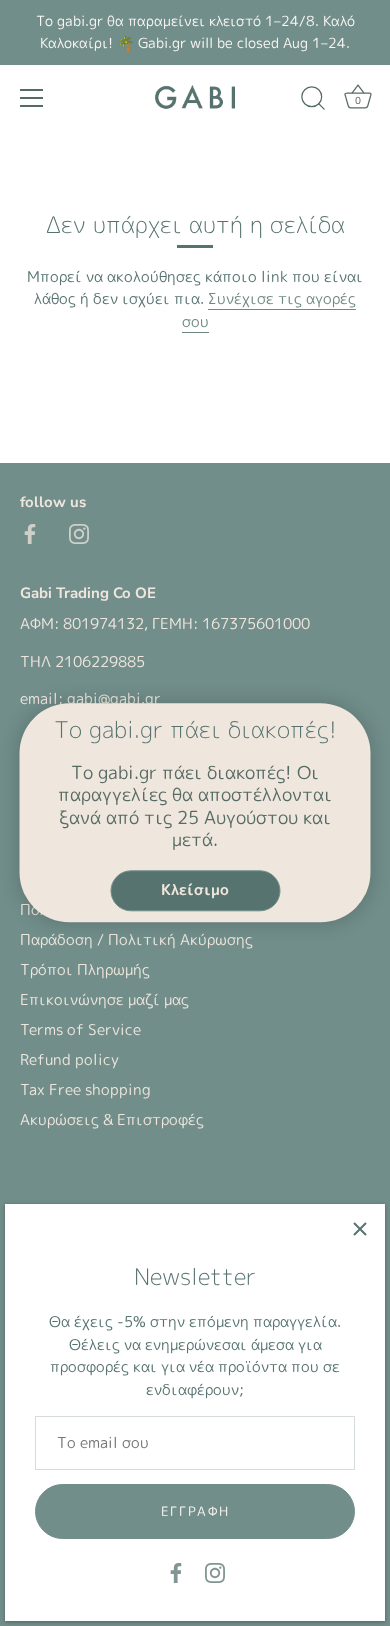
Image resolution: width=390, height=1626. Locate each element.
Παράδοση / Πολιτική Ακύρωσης (136, 939)
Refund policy (69, 1059)
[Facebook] (176, 1571)
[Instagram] (215, 1571)
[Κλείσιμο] (360, 1229)
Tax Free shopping (85, 1089)
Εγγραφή (195, 1511)
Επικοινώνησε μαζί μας (104, 999)
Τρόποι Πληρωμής (85, 969)
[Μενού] (32, 98)
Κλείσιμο (195, 889)
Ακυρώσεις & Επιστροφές (112, 1119)
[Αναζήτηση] (313, 101)
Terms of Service (80, 1029)
